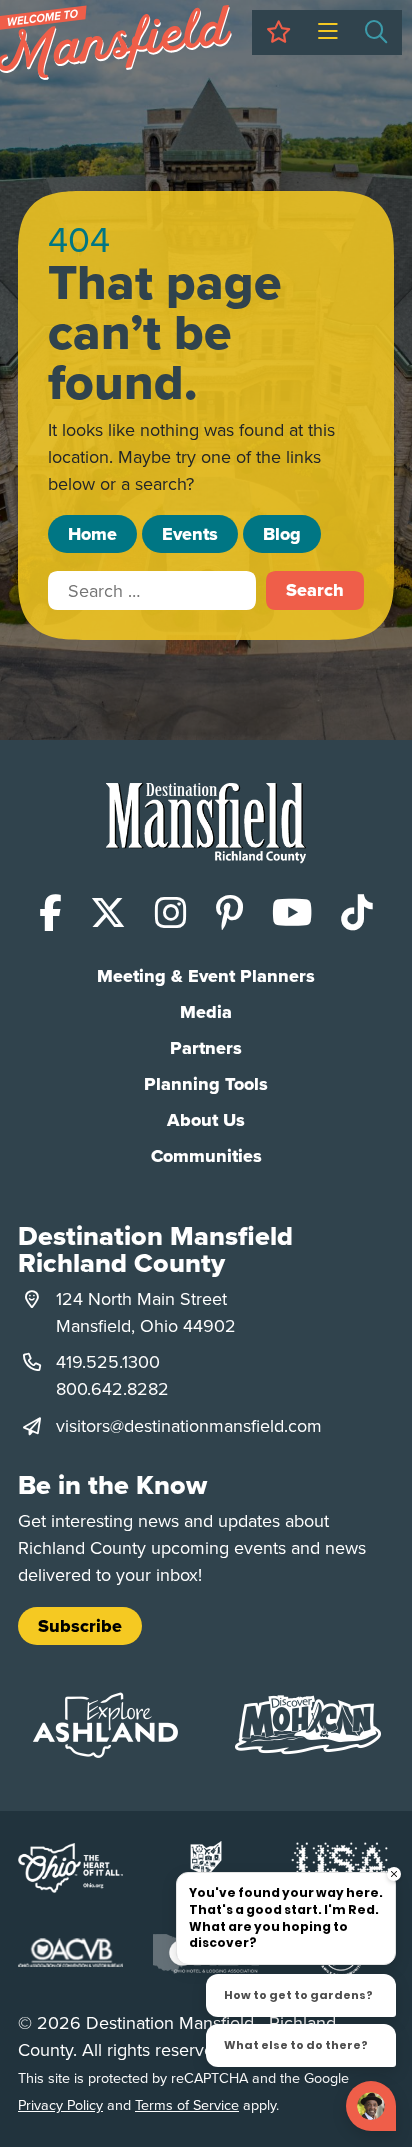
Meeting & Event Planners (206, 976)
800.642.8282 (112, 1388)
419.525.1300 (108, 1361)
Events (190, 534)
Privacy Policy (60, 2104)
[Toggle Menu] (327, 32)
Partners (206, 1048)
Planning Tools (206, 1084)
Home (92, 534)
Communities (206, 1156)
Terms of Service (187, 2104)
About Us (206, 1120)
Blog (282, 534)
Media (206, 1012)
